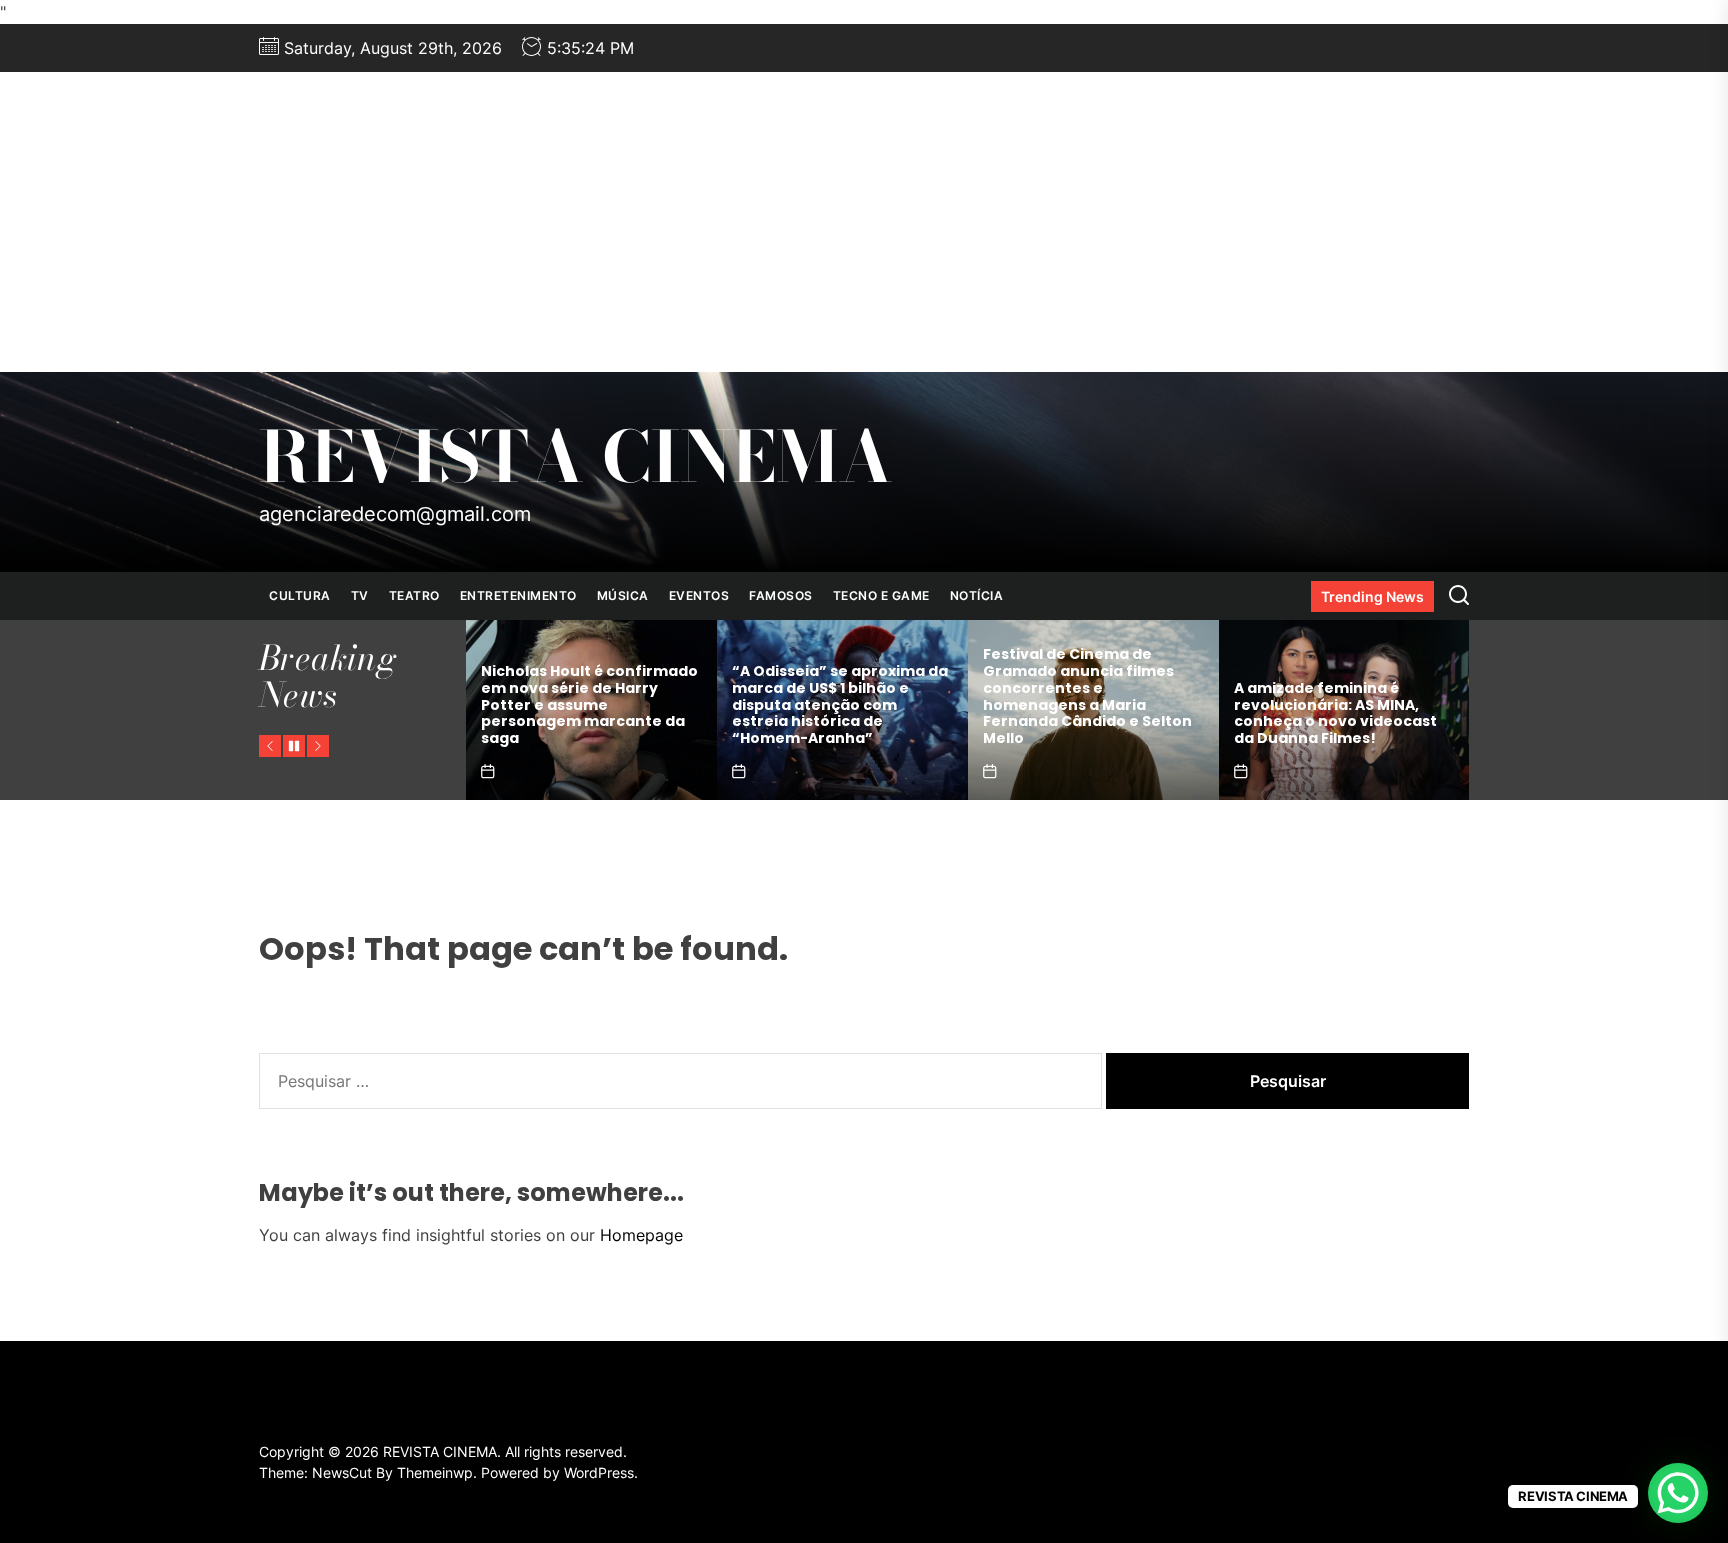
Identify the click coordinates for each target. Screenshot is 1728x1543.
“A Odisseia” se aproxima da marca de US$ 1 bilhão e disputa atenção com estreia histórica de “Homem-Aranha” (595, 704)
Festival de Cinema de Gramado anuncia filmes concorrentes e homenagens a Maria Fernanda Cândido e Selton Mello (842, 696)
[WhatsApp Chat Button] (1678, 1493)
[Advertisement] (864, 222)
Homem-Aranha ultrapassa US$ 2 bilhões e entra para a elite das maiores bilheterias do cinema (1350, 713)
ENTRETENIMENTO (518, 595)
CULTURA (300, 595)
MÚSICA (623, 595)
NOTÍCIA (977, 595)
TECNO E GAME (881, 595)
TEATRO (414, 595)
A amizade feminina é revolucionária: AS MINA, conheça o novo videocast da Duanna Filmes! (1090, 713)
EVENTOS (699, 595)
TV (360, 595)
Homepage (641, 1235)
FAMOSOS (781, 595)
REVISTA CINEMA (576, 457)
